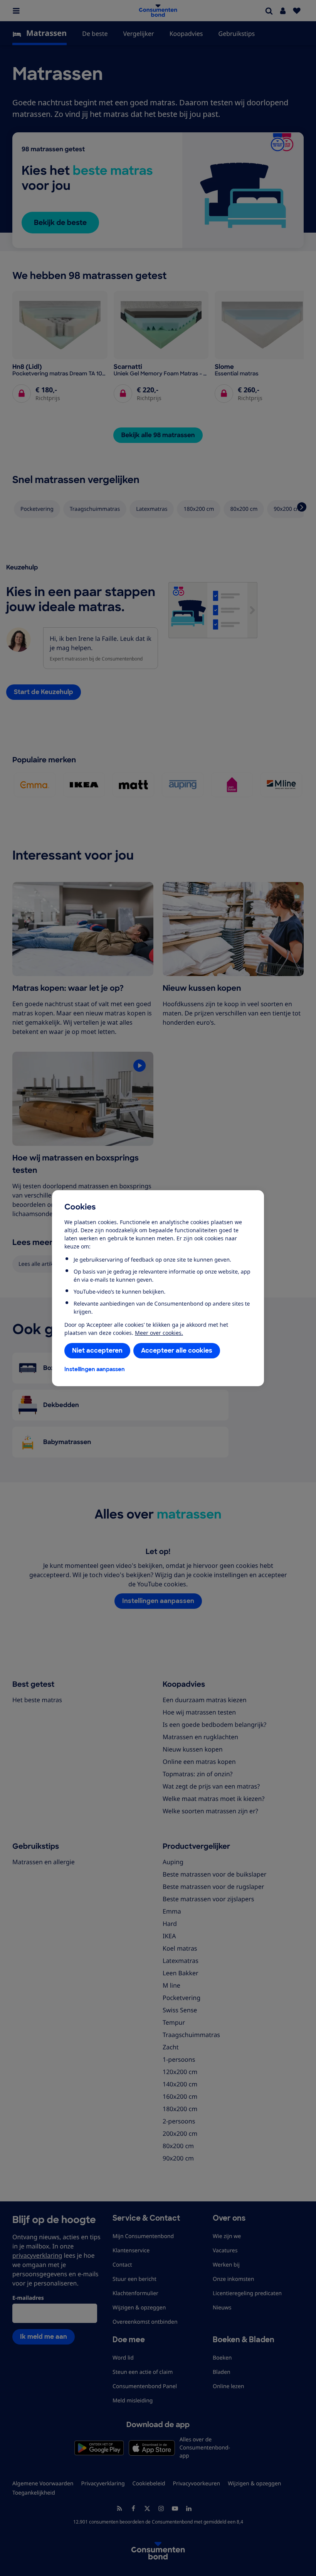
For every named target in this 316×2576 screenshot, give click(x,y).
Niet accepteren (97, 1350)
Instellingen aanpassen (95, 1369)
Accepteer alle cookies (177, 1350)
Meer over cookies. (159, 1333)
